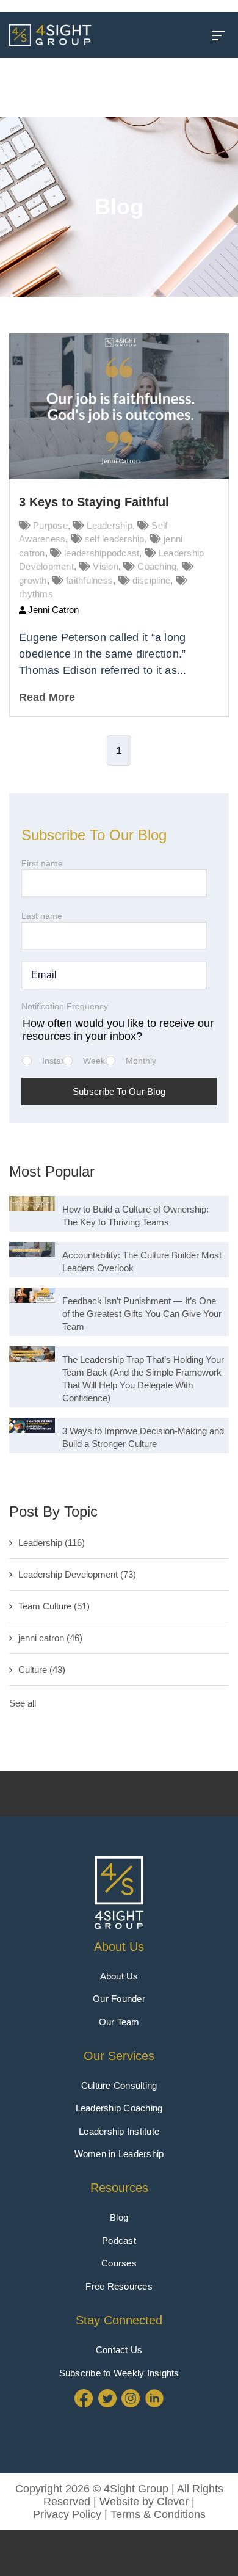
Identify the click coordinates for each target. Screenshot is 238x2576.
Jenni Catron (52, 610)
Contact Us (119, 2350)
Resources (119, 2188)
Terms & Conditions (158, 2514)
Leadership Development (77, 1574)
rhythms (36, 594)
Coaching (157, 566)
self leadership (115, 539)
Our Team (119, 2022)
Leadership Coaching (119, 2108)
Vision (106, 566)
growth (33, 580)
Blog (119, 2217)
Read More (47, 697)
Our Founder (119, 1999)
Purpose (50, 525)
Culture (42, 1670)
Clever (173, 2502)
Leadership (110, 525)
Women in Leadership (119, 2154)
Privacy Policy (67, 2514)
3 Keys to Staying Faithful (94, 502)
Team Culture (54, 1606)
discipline (152, 580)
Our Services (119, 2056)
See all (23, 1703)
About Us (119, 1947)
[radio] (51, 1066)
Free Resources (119, 2286)
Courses (119, 2263)
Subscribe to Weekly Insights (119, 2373)
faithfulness (89, 580)
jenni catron (50, 1638)
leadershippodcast (102, 553)
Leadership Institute (119, 2131)
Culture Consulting (119, 2085)
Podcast (119, 2240)
